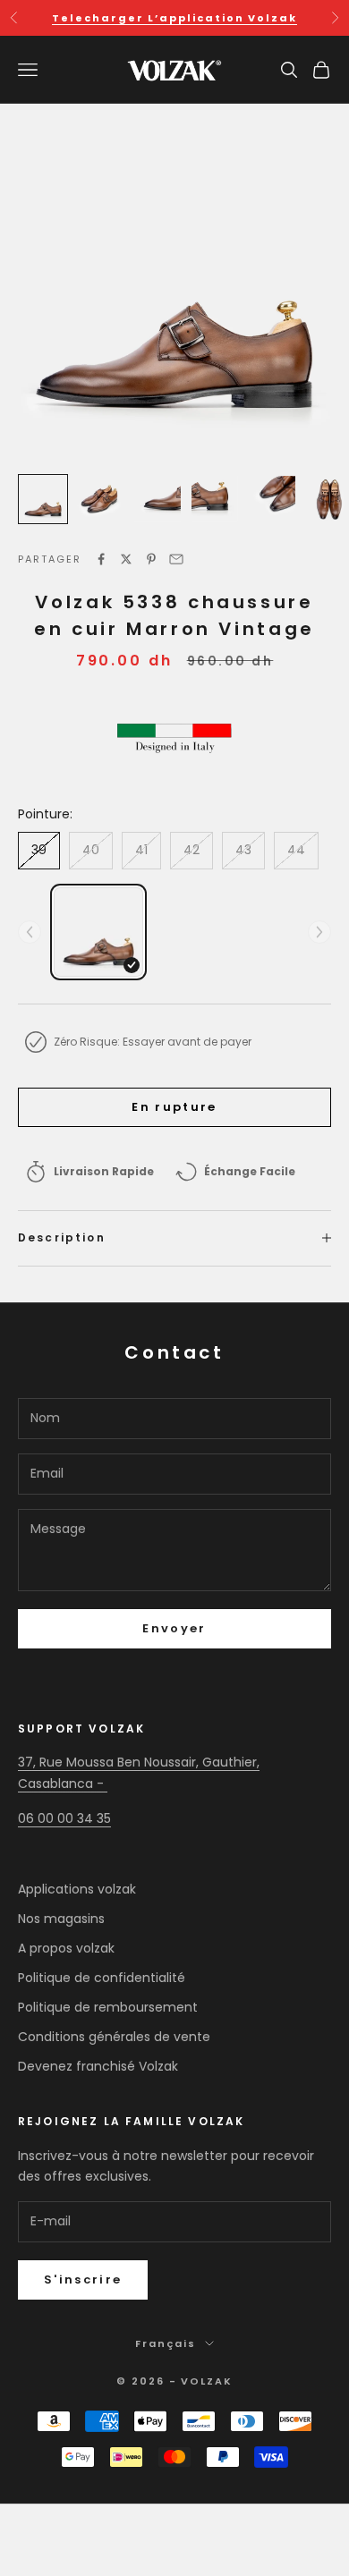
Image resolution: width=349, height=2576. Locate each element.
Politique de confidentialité (102, 1978)
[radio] (98, 932)
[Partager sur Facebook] (101, 559)
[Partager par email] (176, 559)
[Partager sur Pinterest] (151, 559)
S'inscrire (83, 2279)
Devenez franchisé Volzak (98, 2066)
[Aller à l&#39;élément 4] (215, 499)
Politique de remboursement (108, 2007)
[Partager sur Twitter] (126, 559)
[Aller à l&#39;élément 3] (157, 499)
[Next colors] (319, 932)
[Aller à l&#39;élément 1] (43, 499)
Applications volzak (77, 1889)
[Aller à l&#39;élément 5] (272, 499)
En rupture (174, 1107)
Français (166, 2343)
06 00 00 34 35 (64, 1818)
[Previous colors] (30, 932)
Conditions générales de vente (114, 2037)
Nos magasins (61, 1919)
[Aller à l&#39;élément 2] (100, 499)
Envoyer (174, 1628)
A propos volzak (66, 1948)
